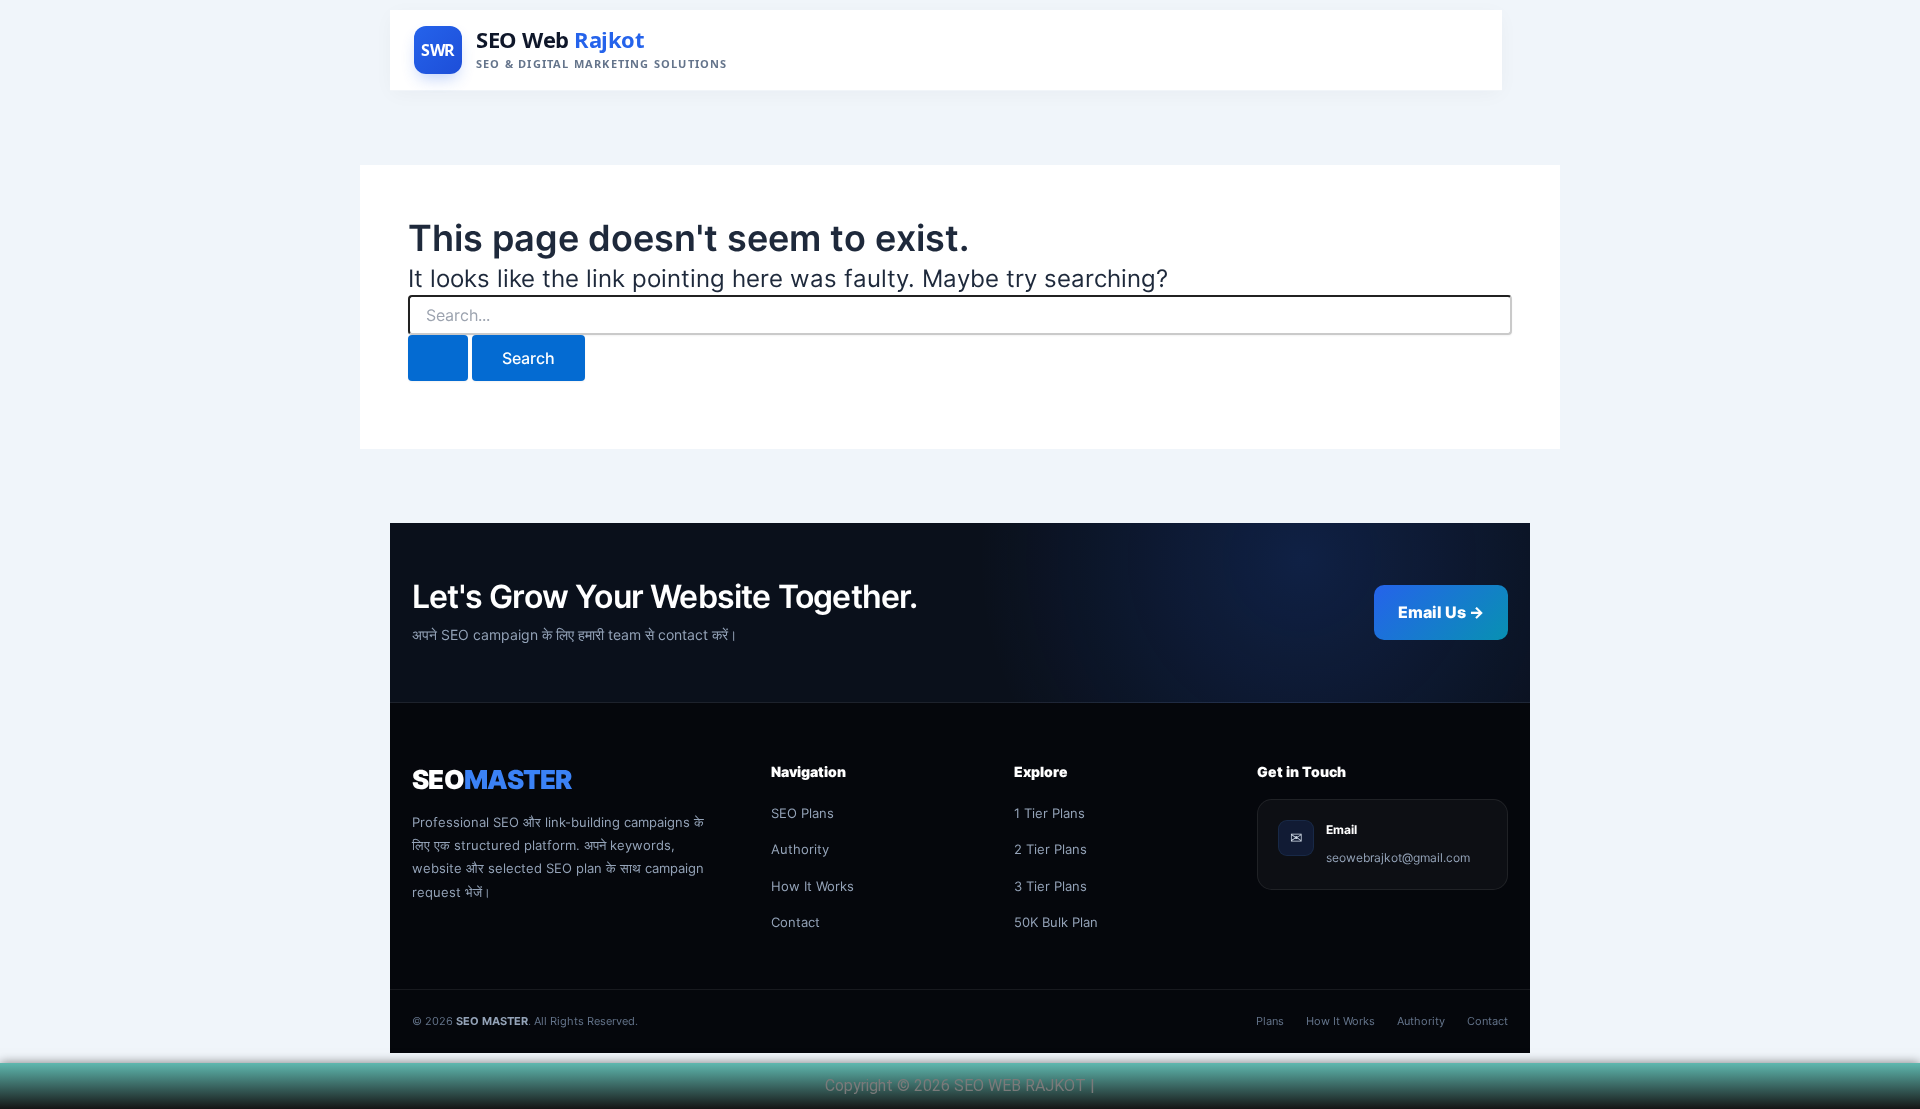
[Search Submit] (438, 358)
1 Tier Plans (1049, 813)
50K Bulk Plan (1056, 922)
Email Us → (1441, 612)
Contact (795, 922)
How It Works (812, 886)
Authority (800, 849)
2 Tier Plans (1050, 849)
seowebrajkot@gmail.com (1398, 857)
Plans (1270, 1021)
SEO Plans (802, 813)
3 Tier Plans (1050, 886)
